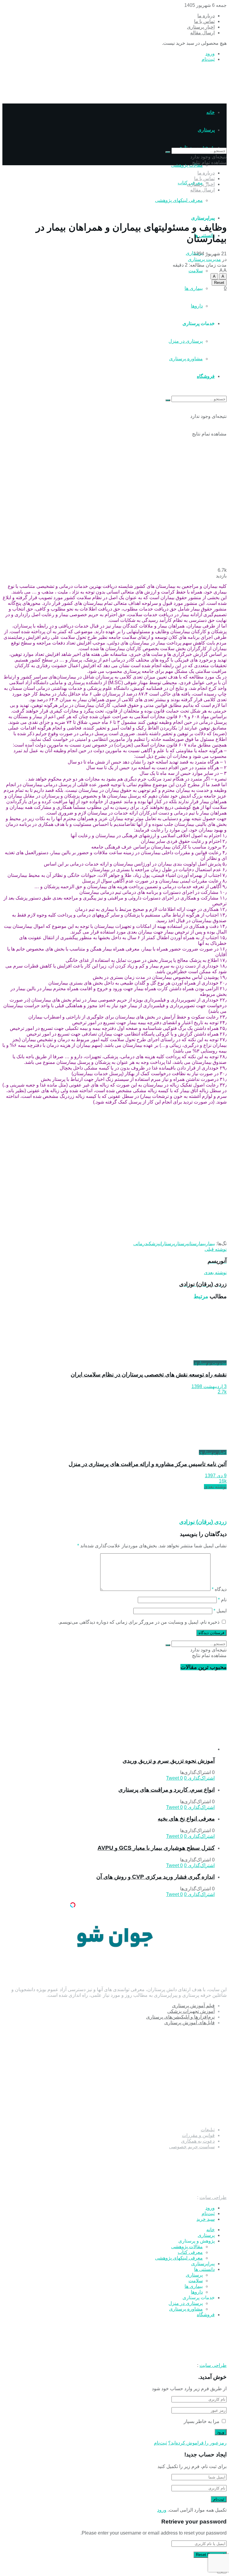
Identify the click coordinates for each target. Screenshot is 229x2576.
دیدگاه (219, 1589)
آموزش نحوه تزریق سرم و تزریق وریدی (169, 1761)
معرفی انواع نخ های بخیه (186, 1819)
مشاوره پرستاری (186, 2309)
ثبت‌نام (208, 59)
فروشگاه (206, 2315)
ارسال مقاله (202, 33)
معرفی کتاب (190, 2252)
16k (223, 1481)
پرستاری (206, 2235)
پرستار (182, 1244)
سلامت (196, 271)
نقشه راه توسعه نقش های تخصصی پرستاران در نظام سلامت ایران (149, 1374)
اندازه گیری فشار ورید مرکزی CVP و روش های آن (155, 1877)
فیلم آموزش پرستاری (193, 2006)
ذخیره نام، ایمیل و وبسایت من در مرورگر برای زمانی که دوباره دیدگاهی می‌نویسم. (139, 1622)
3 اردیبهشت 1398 (209, 1386)
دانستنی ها (204, 2269)
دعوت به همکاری (198, 2141)
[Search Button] (168, 152)
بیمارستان (197, 1244)
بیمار (210, 1244)
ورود (210, 54)
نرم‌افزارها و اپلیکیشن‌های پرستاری (180, 2017)
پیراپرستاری (203, 218)
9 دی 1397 (216, 1476)
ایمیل (220, 1611)
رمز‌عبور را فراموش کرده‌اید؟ (197, 2443)
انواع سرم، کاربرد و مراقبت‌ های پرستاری (167, 1790)
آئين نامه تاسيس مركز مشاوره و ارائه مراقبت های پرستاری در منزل (148, 1464)
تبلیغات (208, 2130)
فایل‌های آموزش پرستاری (189, 2023)
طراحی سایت (213, 2197)
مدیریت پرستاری (204, 259)
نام (222, 1600)
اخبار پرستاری (201, 27)
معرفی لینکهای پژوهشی (179, 200)
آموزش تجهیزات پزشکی (191, 2011)
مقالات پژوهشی (187, 165)
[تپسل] (73, 1905)
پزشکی (153, 1244)
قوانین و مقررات (198, 2135)
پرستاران (167, 1244)
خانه (211, 112)
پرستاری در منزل (186, 2303)
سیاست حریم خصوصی (192, 2147)
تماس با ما (204, 21)
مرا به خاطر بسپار (202, 2421)
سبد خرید (206, 2219)
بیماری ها (194, 288)
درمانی (140, 1244)
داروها (197, 2292)
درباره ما (206, 16)
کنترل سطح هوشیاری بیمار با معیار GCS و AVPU (156, 1848)
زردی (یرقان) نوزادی (203, 1522)
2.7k (222, 1392)
